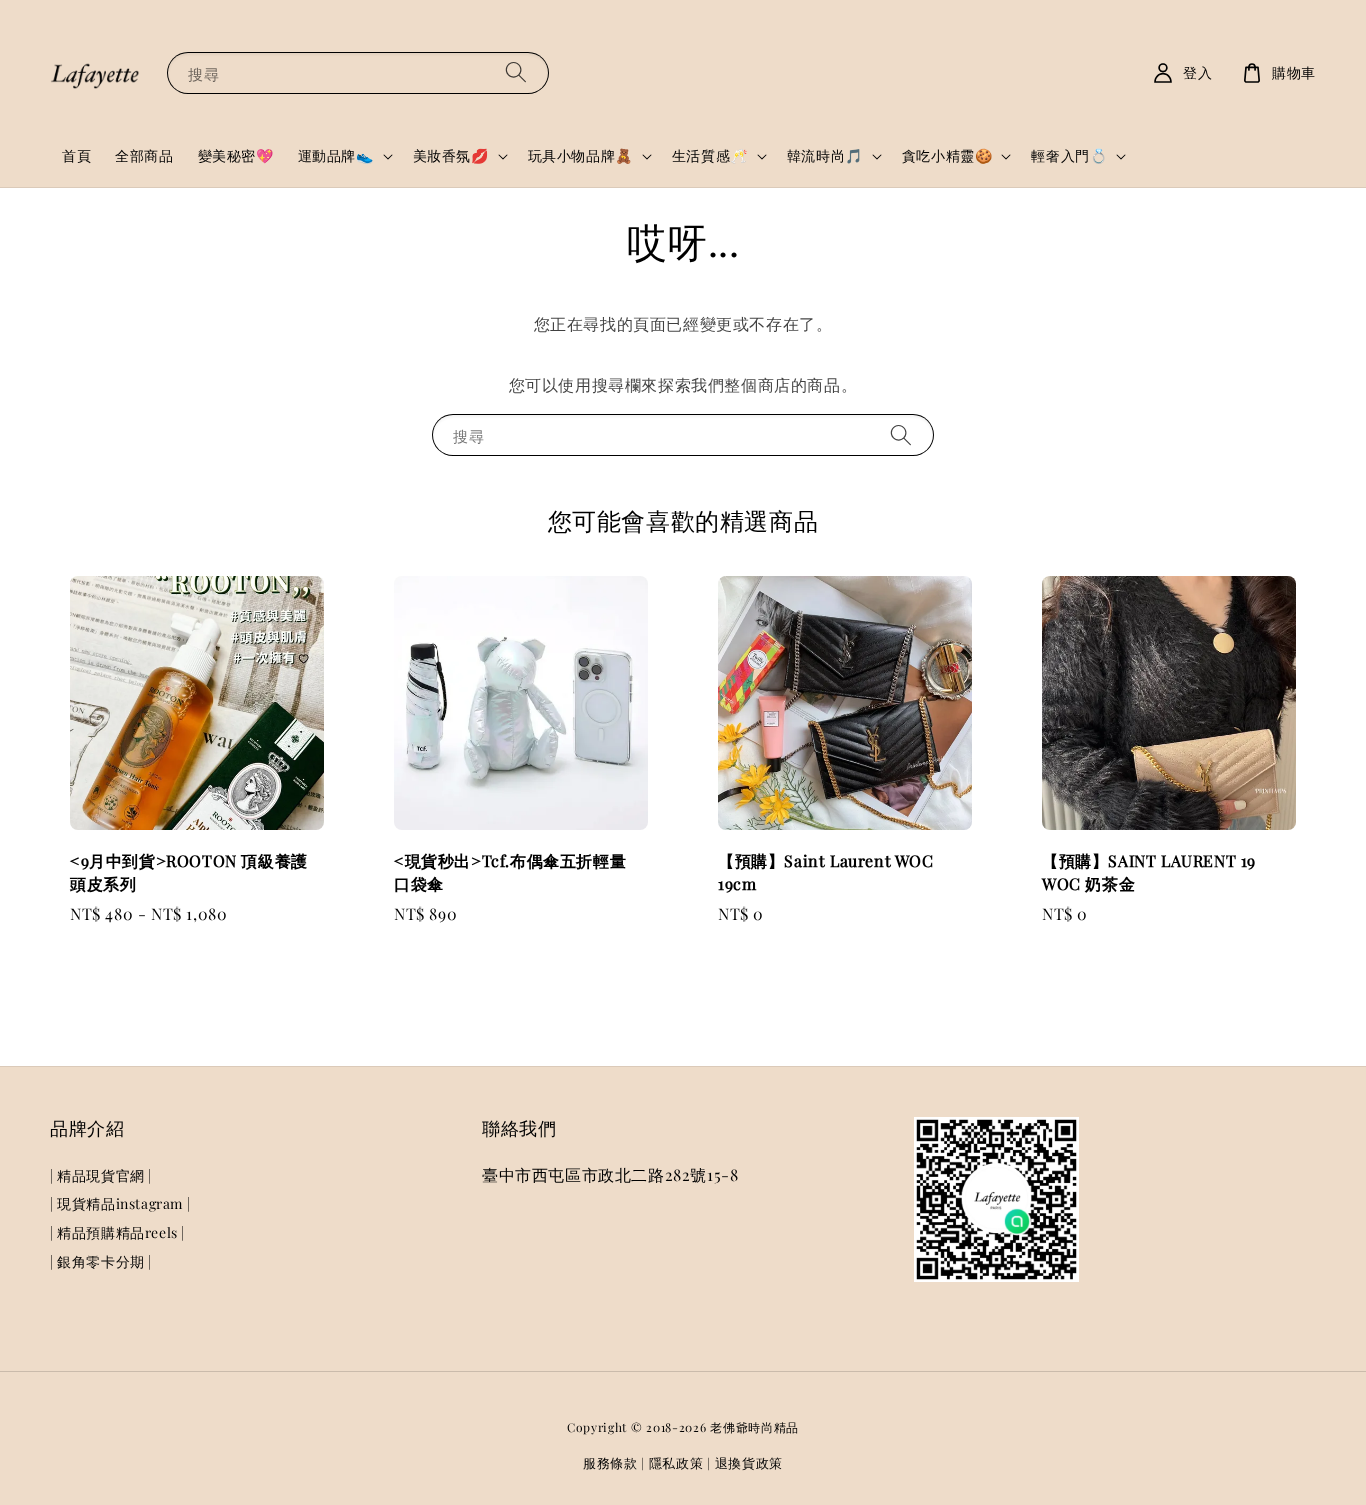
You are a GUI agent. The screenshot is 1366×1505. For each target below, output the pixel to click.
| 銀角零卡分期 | (101, 1261)
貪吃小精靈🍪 (947, 156)
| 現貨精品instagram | (120, 1203)
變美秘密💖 (236, 155)
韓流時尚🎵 (825, 156)
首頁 (76, 155)
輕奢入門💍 (1069, 156)
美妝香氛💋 (451, 156)
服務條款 (610, 1462)
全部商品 (144, 155)
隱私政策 (676, 1462)
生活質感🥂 (710, 156)
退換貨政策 (749, 1462)
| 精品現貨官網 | (101, 1176)
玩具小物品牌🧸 (580, 156)
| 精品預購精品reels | (117, 1232)
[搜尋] (516, 72)
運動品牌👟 (336, 156)
